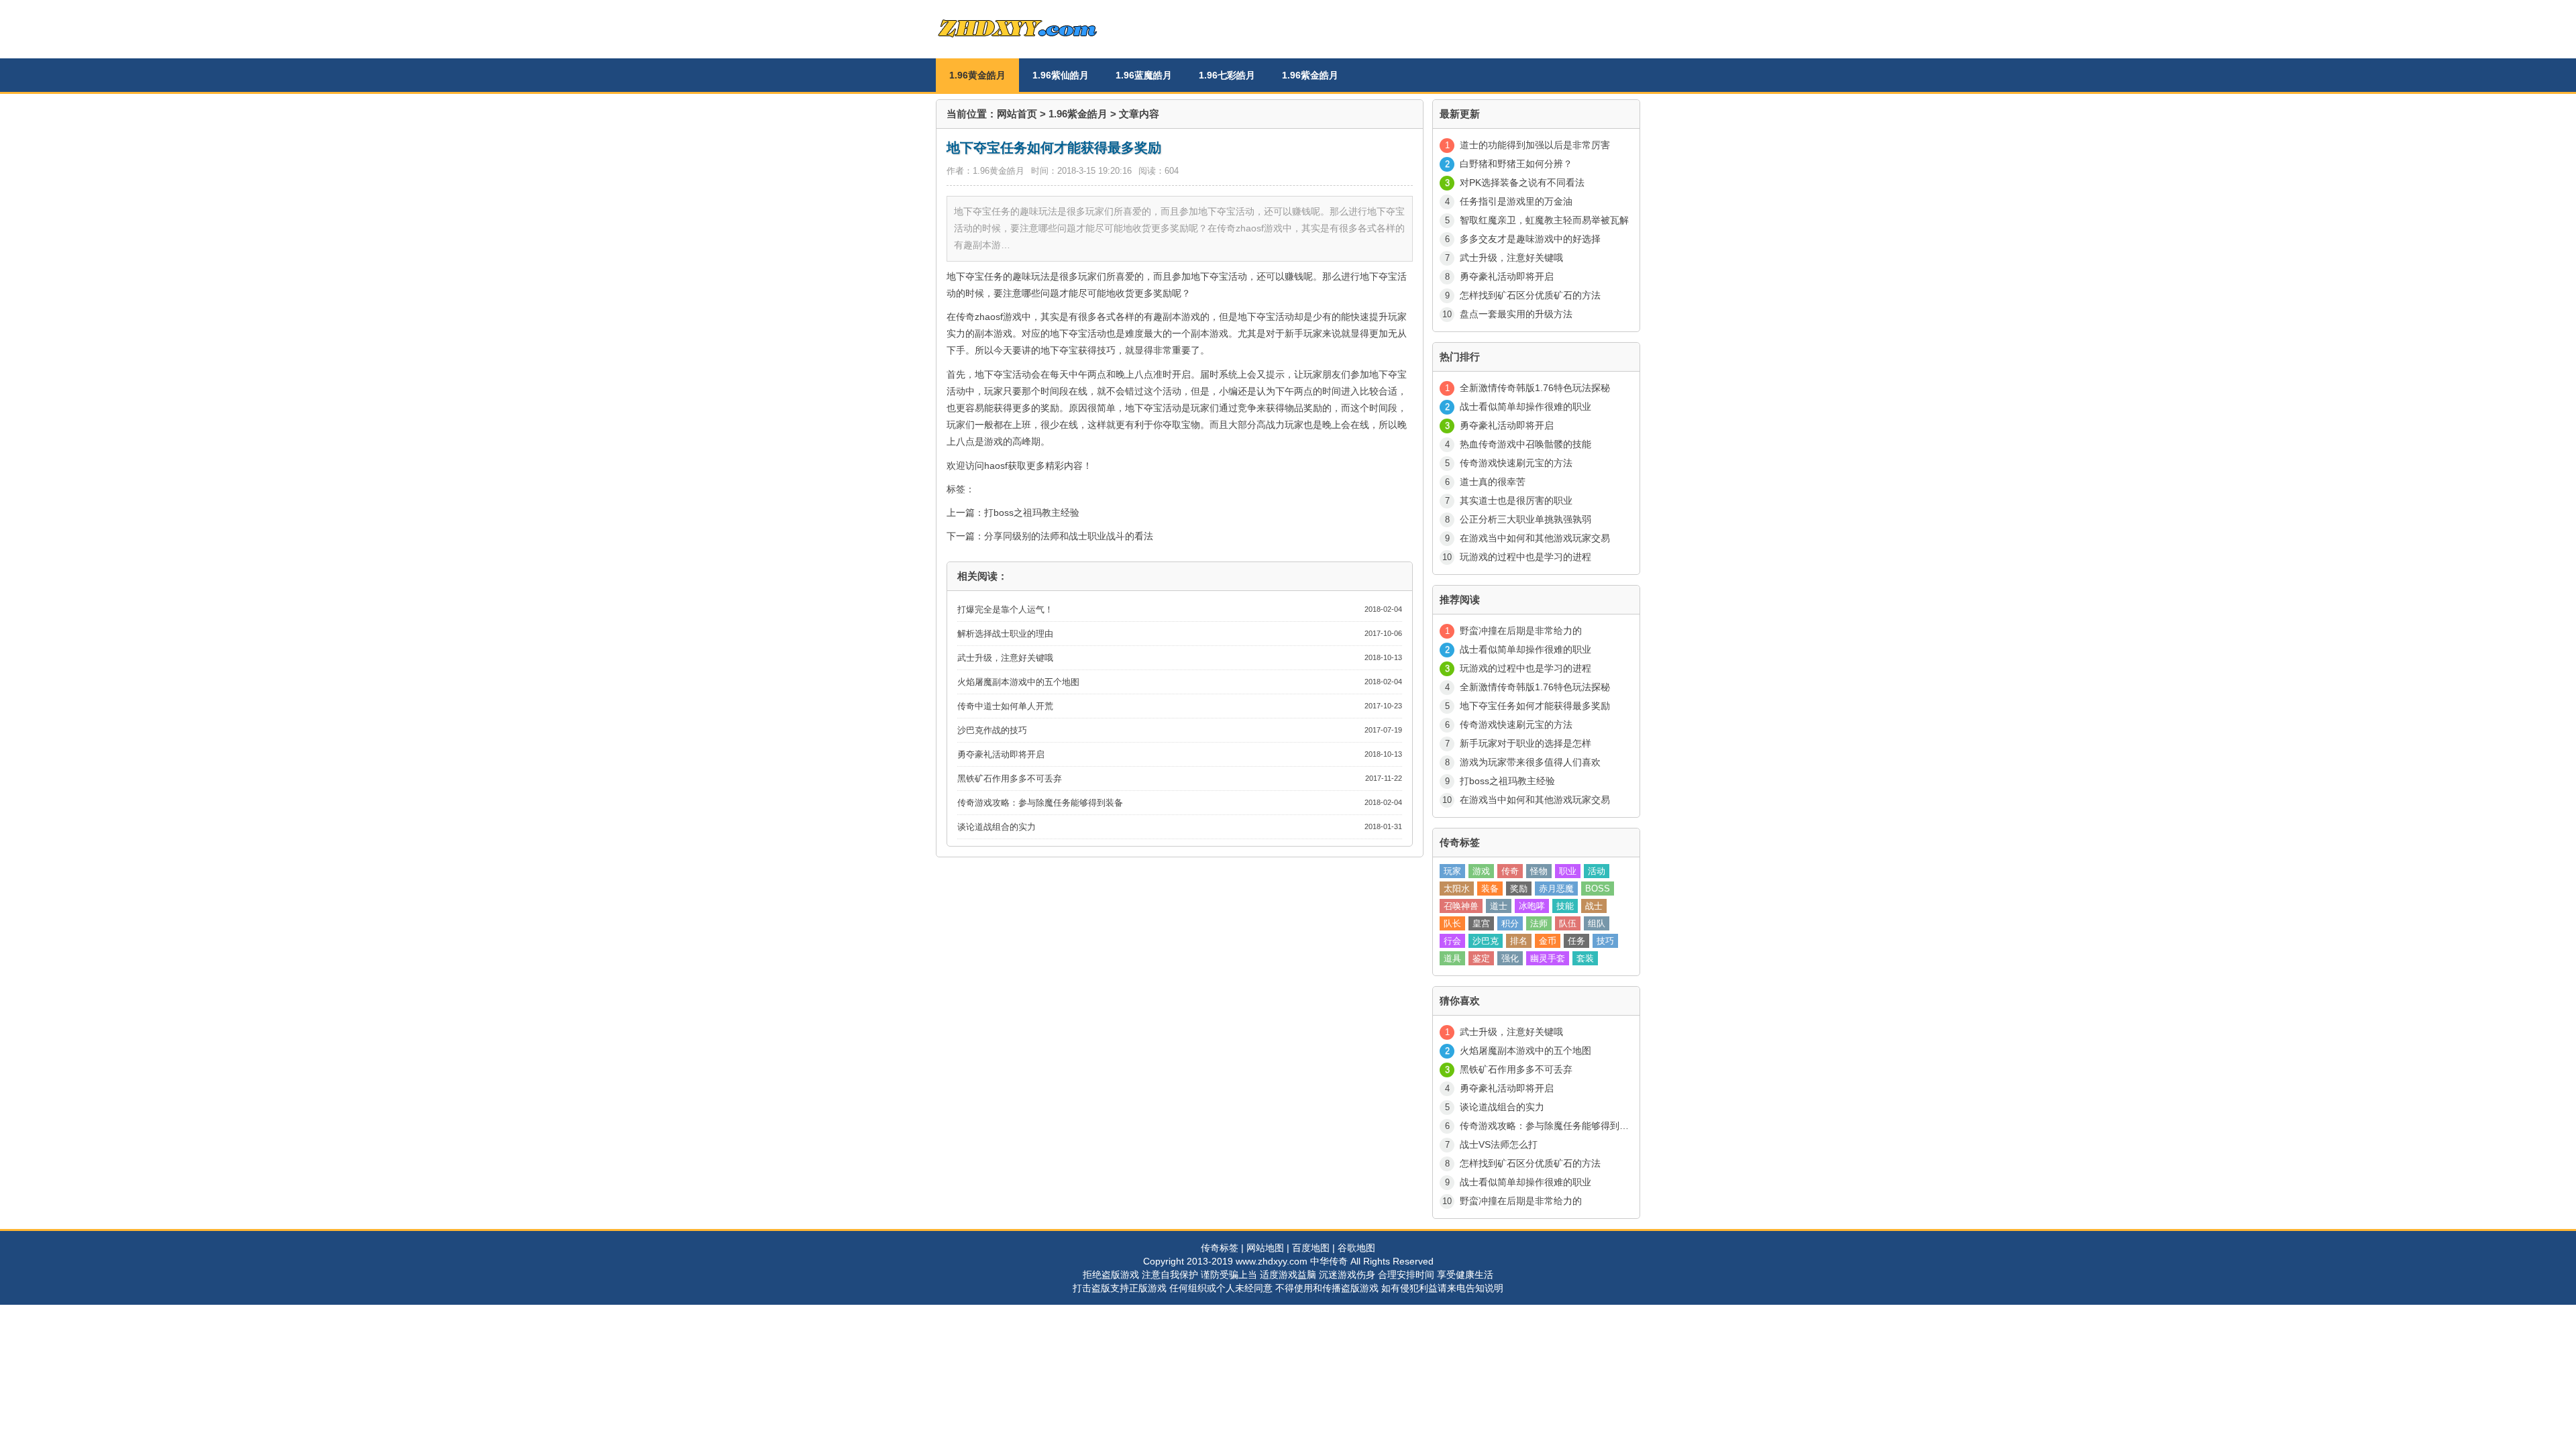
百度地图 (1311, 1248)
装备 (1490, 889)
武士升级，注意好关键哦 (1005, 658)
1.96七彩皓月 (1227, 75)
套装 (1585, 958)
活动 (1597, 871)
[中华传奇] (1036, 44)
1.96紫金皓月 (1310, 75)
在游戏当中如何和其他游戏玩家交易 (1535, 538)
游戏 (1481, 871)
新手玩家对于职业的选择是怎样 (1525, 743)
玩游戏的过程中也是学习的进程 (1525, 557)
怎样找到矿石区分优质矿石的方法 (1530, 295)
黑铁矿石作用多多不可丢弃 (1010, 779)
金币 (1548, 941)
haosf (996, 466)
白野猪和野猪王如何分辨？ (1516, 164)
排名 (1519, 941)
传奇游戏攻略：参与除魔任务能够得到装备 (1040, 803)
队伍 (1568, 923)
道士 (1499, 906)
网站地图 (1265, 1248)
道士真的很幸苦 (1493, 482)
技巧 (1605, 941)
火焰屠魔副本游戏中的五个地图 (1018, 682)
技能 (1565, 906)
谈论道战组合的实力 (997, 827)
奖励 (1519, 889)
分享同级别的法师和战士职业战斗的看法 (1069, 536)
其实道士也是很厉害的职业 (1516, 500)
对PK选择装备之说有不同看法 (1522, 182)
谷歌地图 (1356, 1248)
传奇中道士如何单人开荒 (1005, 706)
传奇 (1510, 871)
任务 (1576, 941)
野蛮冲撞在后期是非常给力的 (1521, 631)
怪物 (1539, 871)
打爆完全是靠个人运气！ (1005, 609)
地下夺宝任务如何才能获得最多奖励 (1535, 706)
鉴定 (1481, 958)
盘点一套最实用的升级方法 (1516, 314)
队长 (1452, 923)
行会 (1452, 941)
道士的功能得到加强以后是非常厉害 (1535, 145)
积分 (1510, 923)
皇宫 (1481, 923)
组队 (1597, 923)
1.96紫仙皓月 (1061, 75)
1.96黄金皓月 (977, 75)
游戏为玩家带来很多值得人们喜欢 (1530, 762)
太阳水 (1457, 889)
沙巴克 (1486, 941)
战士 (1594, 906)
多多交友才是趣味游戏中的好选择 (1530, 239)
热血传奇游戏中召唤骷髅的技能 (1525, 444)
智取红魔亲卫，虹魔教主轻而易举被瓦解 (1544, 220)
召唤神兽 (1461, 906)
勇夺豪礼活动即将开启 (1001, 754)
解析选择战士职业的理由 (1005, 634)
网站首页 (1017, 114)
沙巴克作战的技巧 (992, 730)
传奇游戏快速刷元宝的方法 (1516, 463)
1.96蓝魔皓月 (1144, 75)
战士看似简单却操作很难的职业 (1525, 407)
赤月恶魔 (1556, 889)
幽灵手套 (1548, 958)
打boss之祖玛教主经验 (1032, 513)
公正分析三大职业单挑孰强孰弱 (1525, 519)
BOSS (1598, 889)
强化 (1510, 958)
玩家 (1452, 871)
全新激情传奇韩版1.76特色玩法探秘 (1535, 388)
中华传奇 (1329, 1261)
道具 (1452, 958)
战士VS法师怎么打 (1499, 1144)
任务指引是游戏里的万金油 (1516, 201)
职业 (1568, 871)
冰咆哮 (1532, 906)
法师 (1539, 923)
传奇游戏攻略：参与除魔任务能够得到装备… (1554, 1126)
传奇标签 (1220, 1248)
